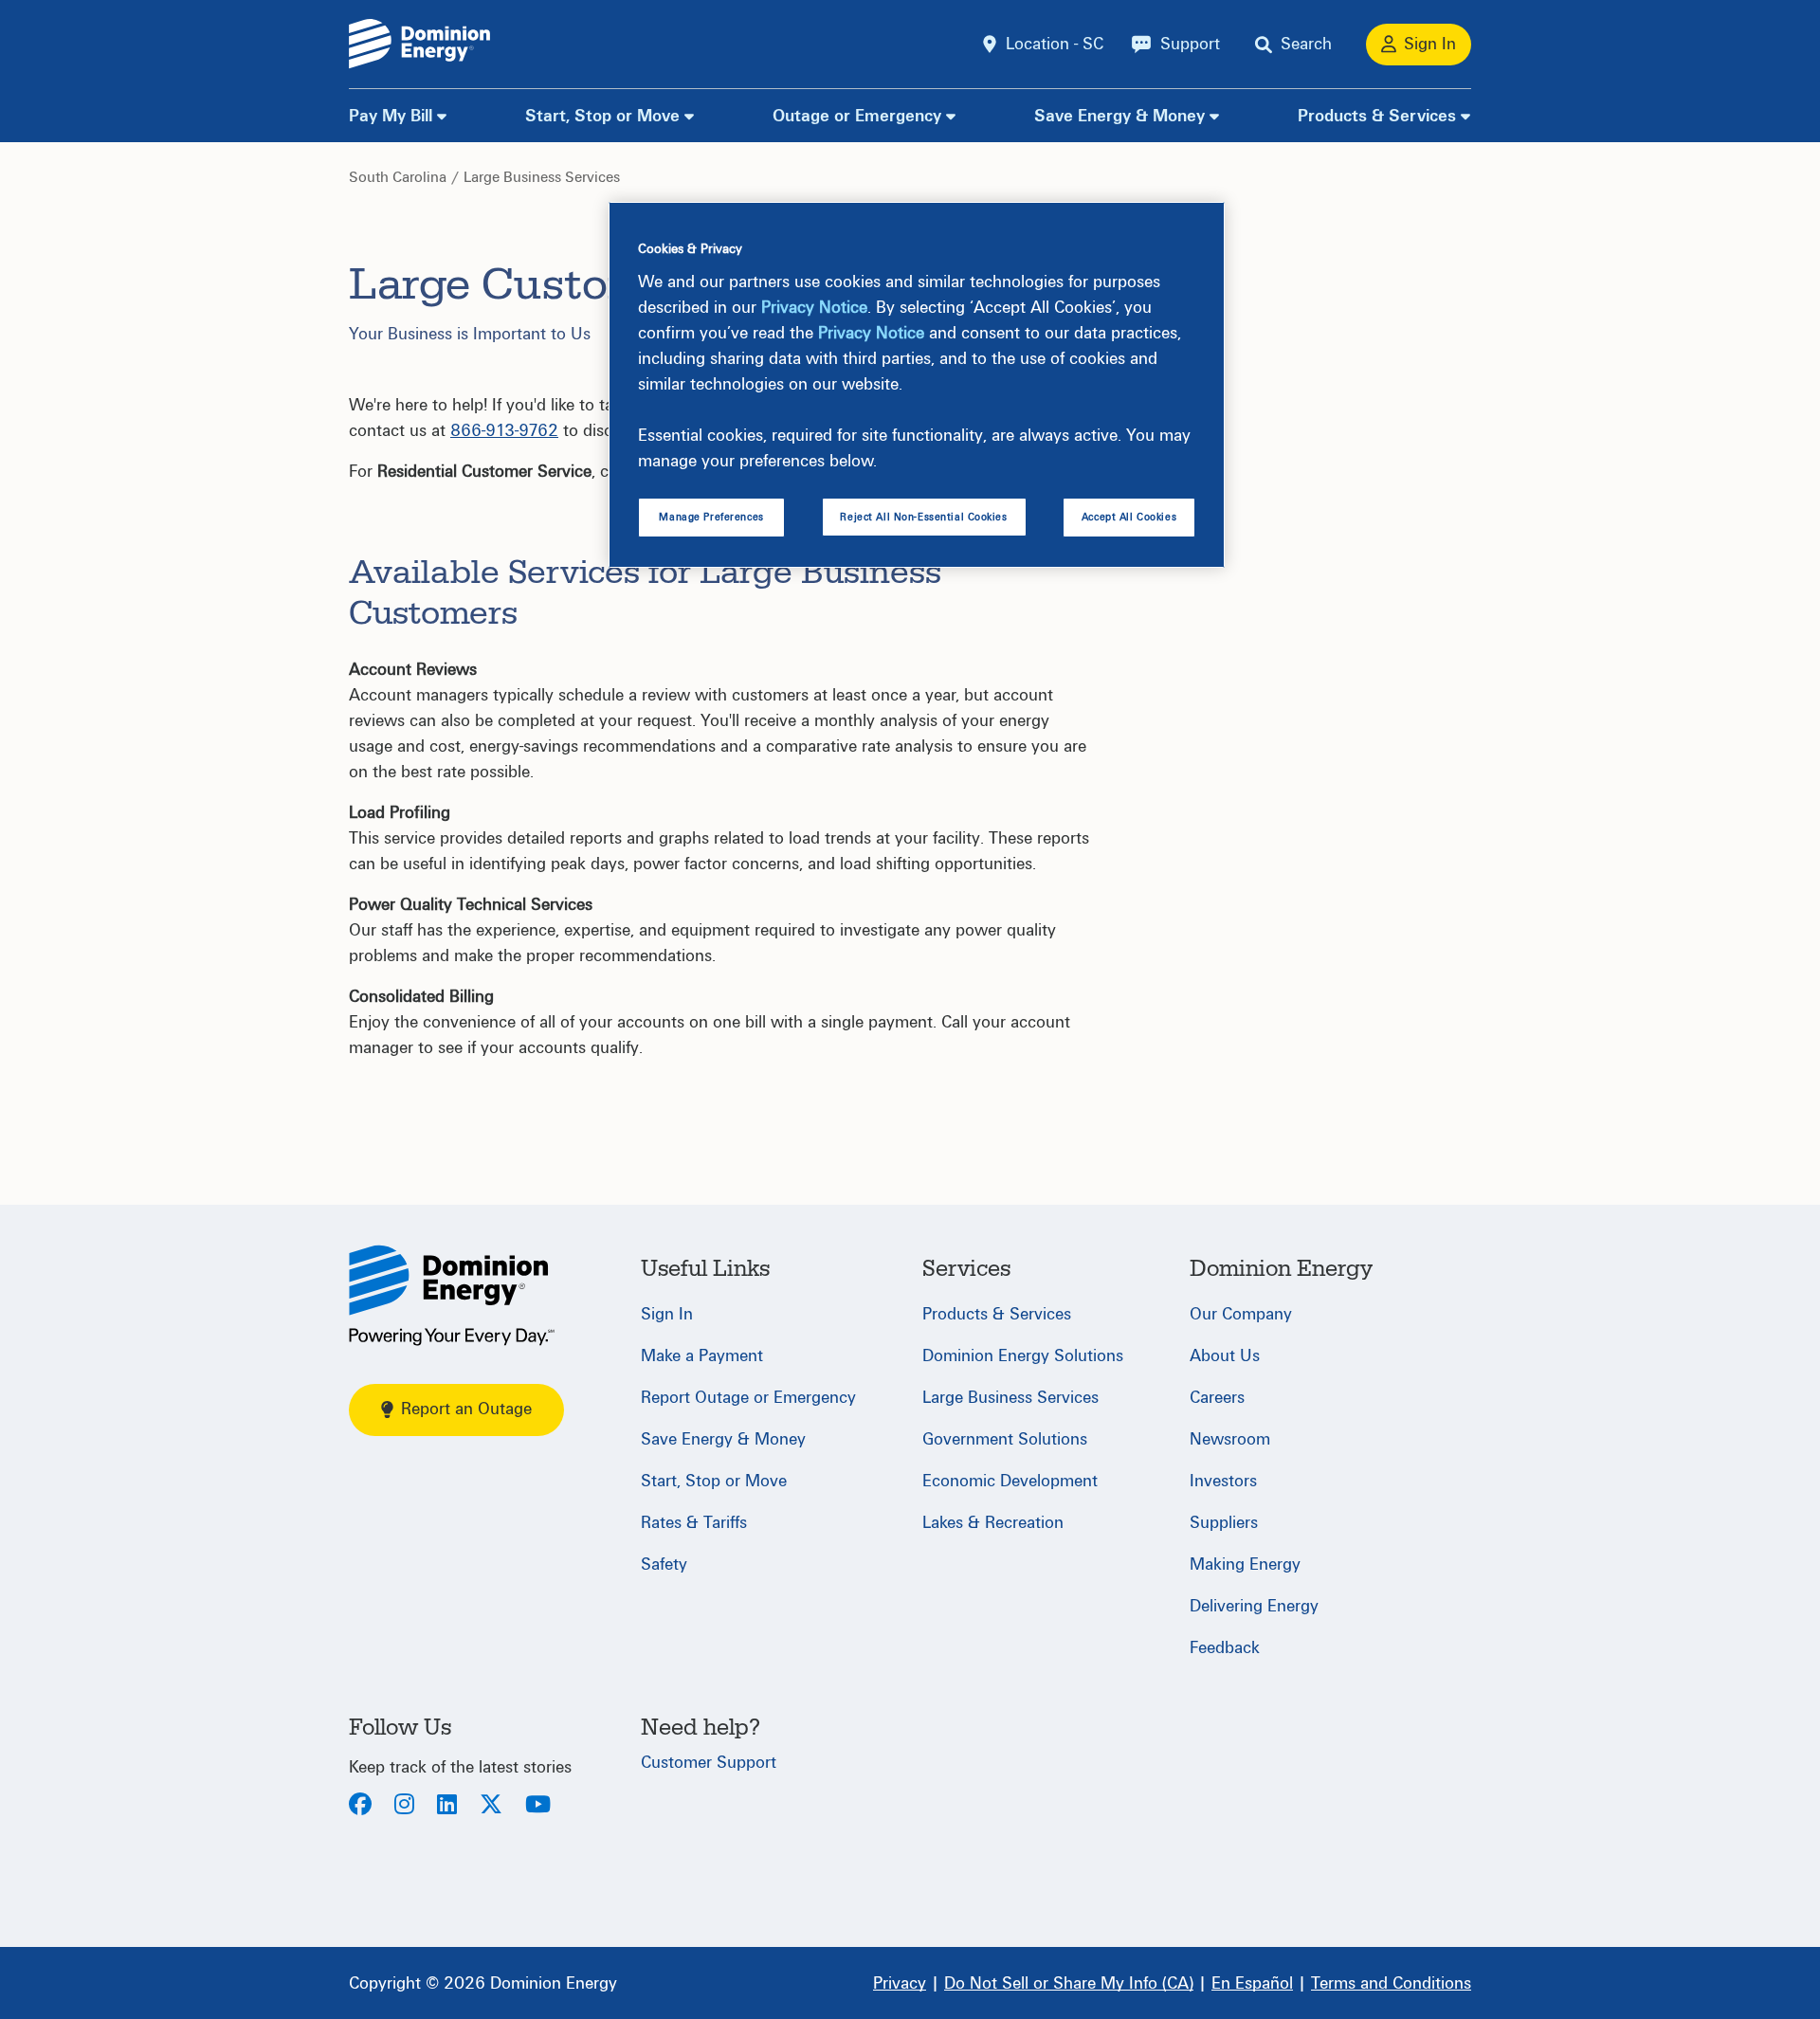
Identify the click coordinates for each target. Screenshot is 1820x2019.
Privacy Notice (814, 308)
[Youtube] (538, 1806)
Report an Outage (466, 1409)
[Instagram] (404, 1806)
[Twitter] (491, 1806)
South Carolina (398, 177)
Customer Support (709, 1763)
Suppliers (1224, 1523)
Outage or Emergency (857, 116)
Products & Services (1377, 116)
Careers (1217, 1398)
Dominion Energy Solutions (1023, 1356)
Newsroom (1230, 1439)
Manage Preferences (711, 517)
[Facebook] (360, 1806)
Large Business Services (542, 177)
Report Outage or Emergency (748, 1398)
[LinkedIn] (447, 1806)
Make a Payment (702, 1356)
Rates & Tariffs (694, 1523)
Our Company (1241, 1314)
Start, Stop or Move (602, 116)
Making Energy (1245, 1564)
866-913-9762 (504, 431)
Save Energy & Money (1119, 116)
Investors (1223, 1481)
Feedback (1225, 1648)
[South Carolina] (452, 1295)
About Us (1225, 1356)
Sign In (667, 1314)
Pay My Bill (391, 116)
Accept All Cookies (1129, 517)
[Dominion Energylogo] (420, 44)
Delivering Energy (1254, 1606)
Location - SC (1055, 44)
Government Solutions (1005, 1439)
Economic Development (1010, 1481)
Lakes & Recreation (993, 1523)
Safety (664, 1564)
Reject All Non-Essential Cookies (923, 517)
